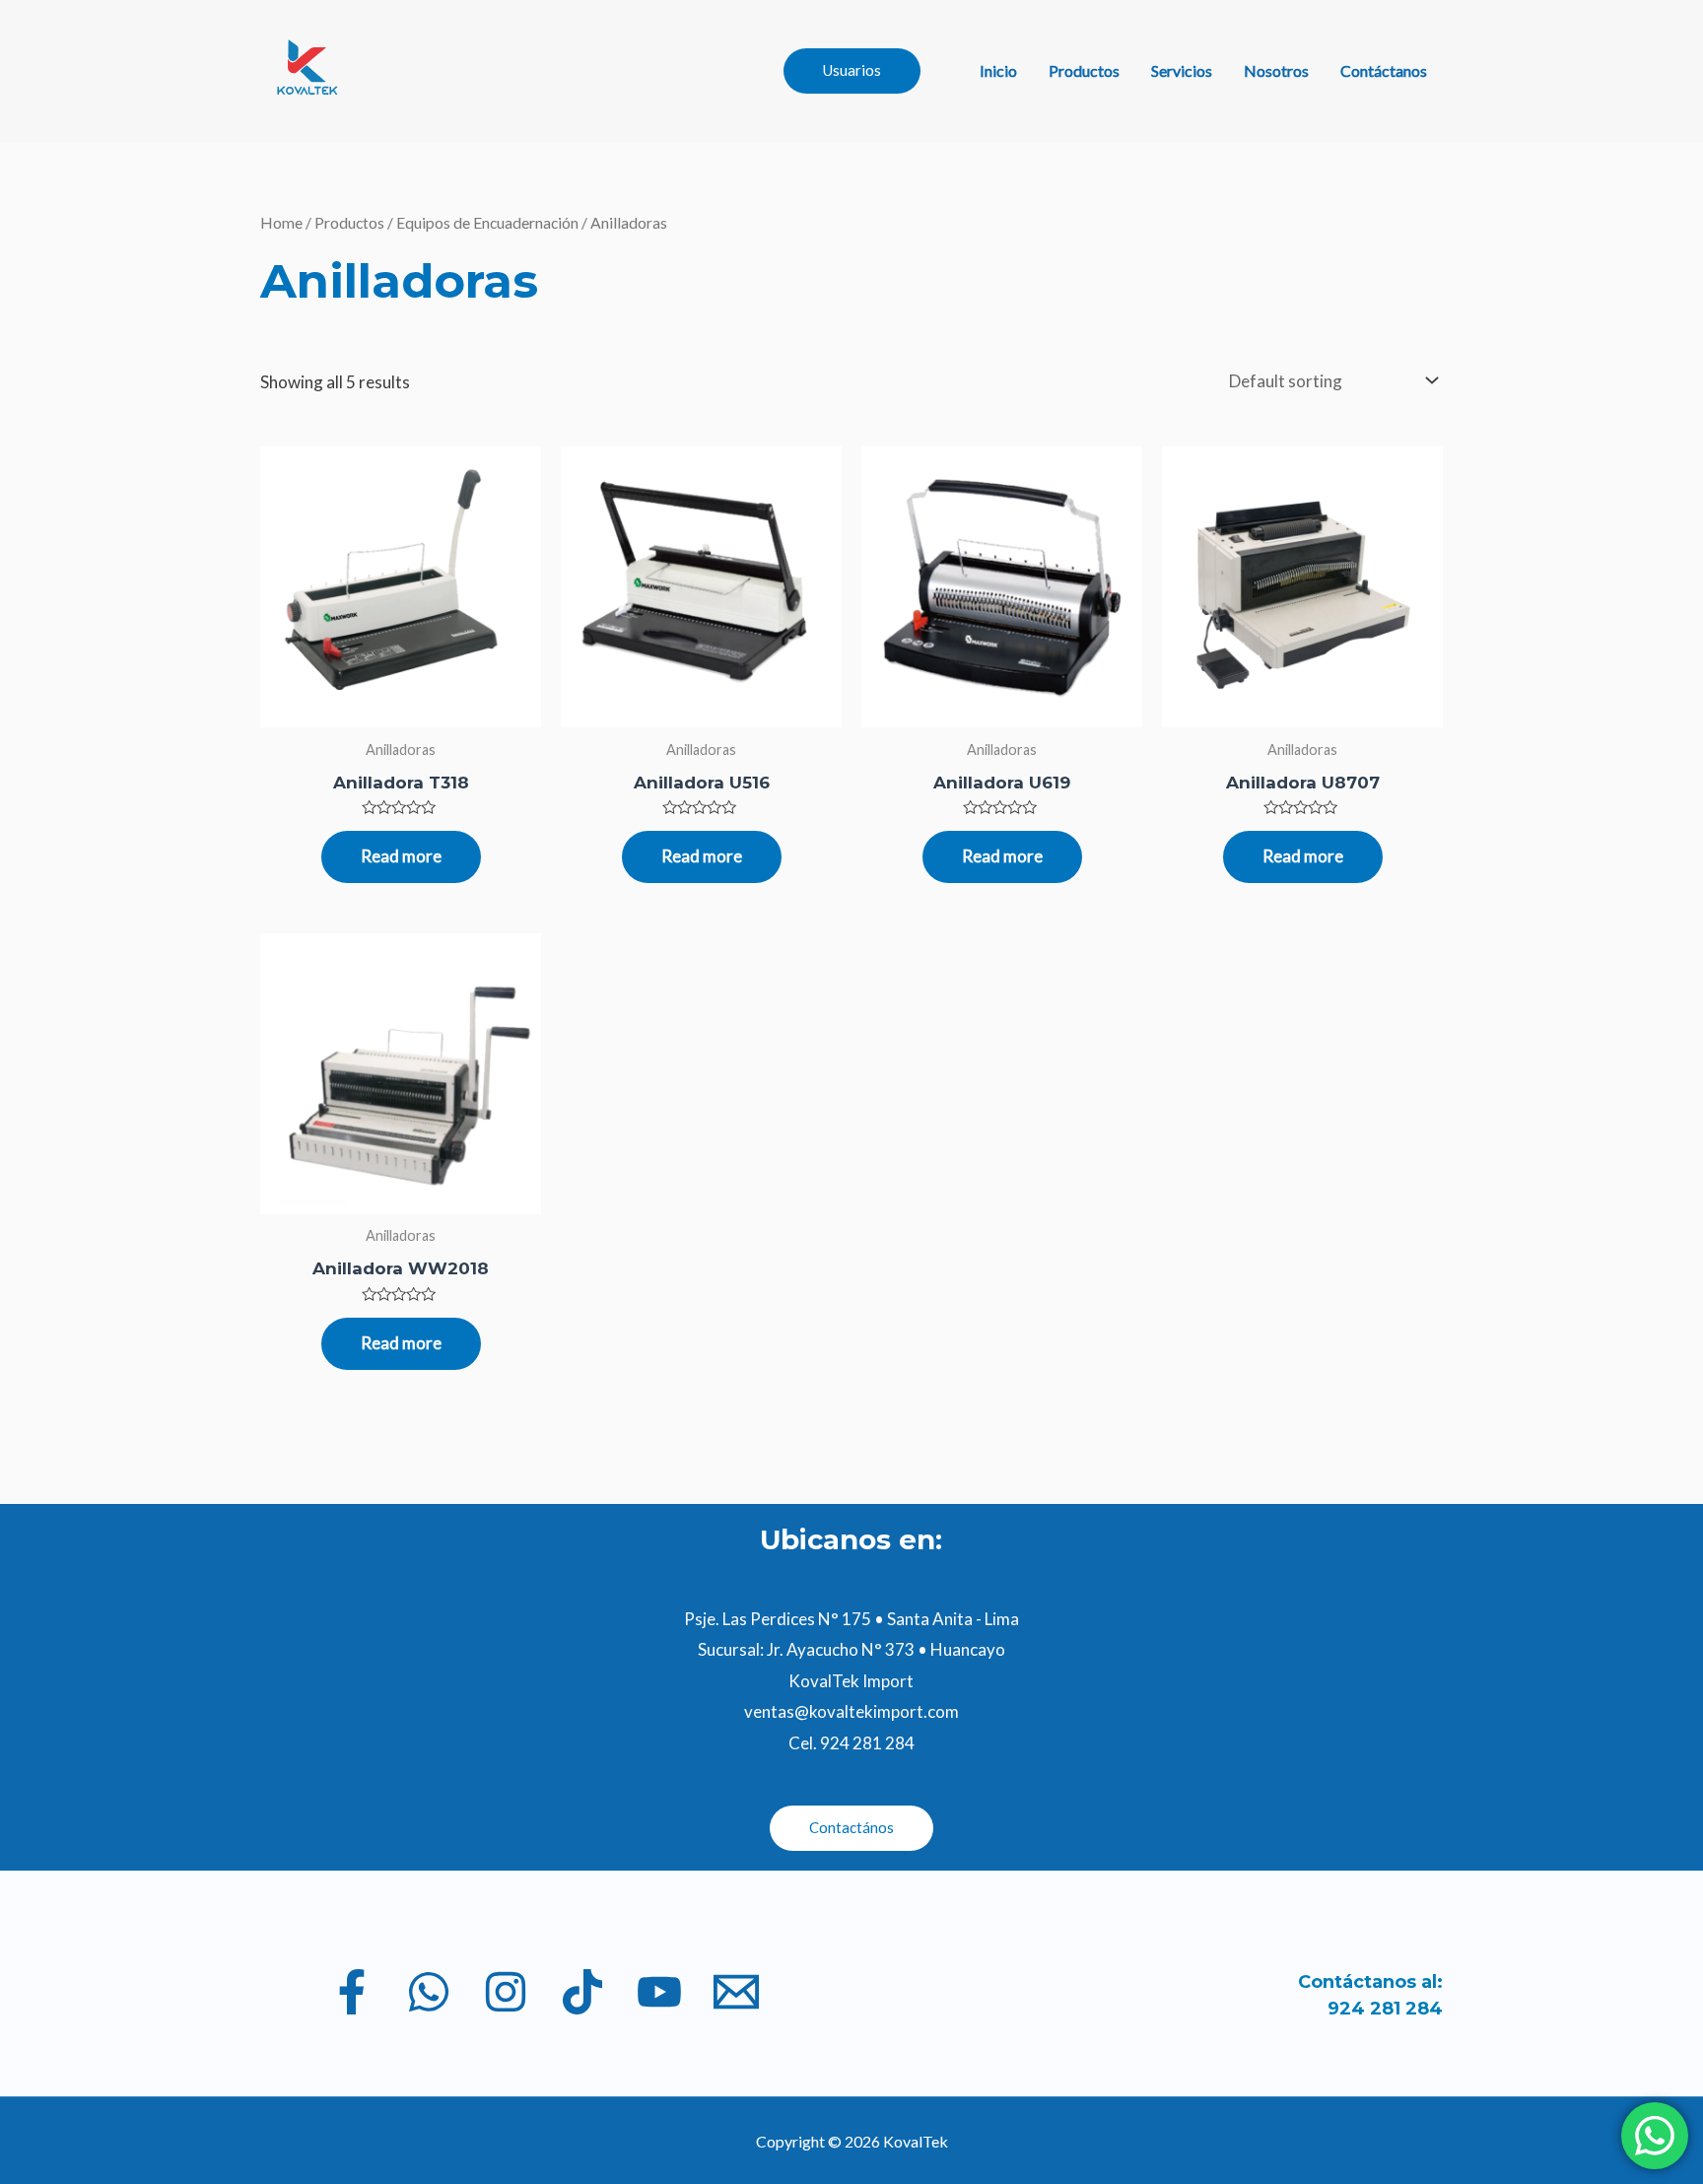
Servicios (1182, 70)
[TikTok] (582, 1992)
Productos (1084, 70)
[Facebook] (352, 1992)
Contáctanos (1384, 70)
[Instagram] (506, 1992)
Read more (401, 856)
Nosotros (1276, 70)
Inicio (998, 70)
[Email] (736, 1992)
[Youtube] (659, 1992)
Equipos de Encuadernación (487, 223)
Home (281, 223)
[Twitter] (429, 1992)
